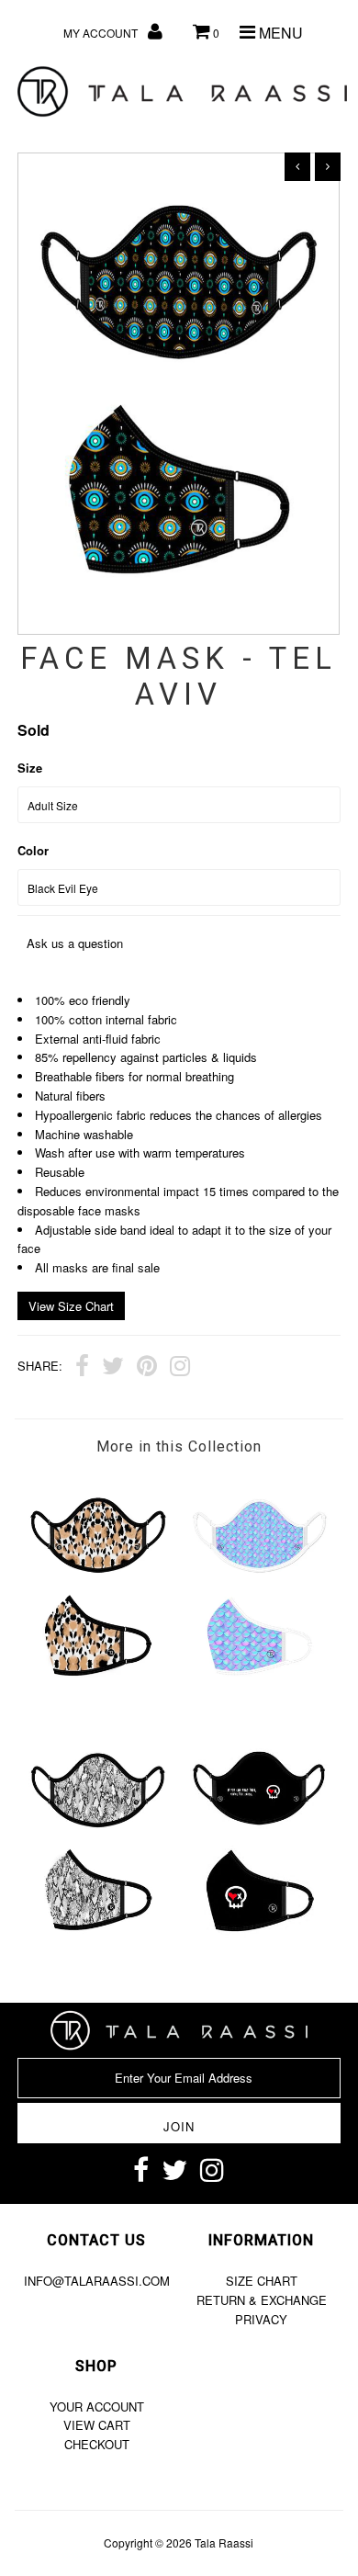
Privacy (261, 2319)
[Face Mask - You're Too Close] (260, 1955)
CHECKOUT (97, 2444)
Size (30, 768)
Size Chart (262, 2281)
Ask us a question (75, 943)
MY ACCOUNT (102, 33)
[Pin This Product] (147, 1368)
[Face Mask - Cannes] (98, 1955)
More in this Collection (179, 1446)
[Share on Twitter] (113, 1368)
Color (33, 850)
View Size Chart (71, 1306)
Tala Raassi (224, 2542)
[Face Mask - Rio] (98, 1700)
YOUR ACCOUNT (97, 2407)
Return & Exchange (262, 2300)
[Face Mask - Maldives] (260, 1700)
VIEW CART (97, 2425)
